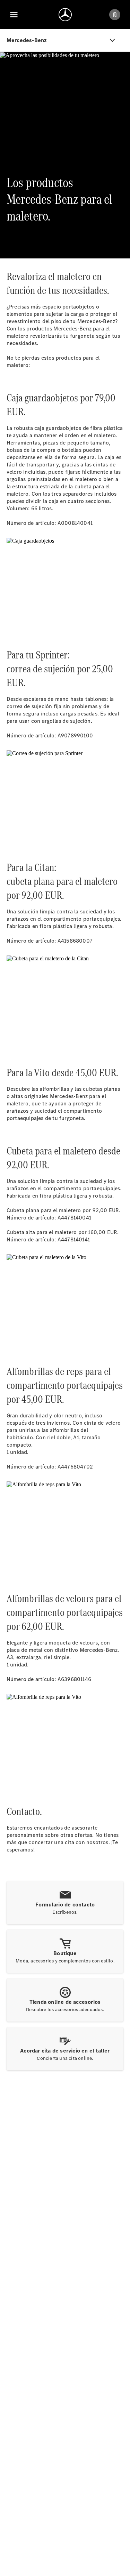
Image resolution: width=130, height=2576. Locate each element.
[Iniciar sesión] (115, 15)
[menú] (14, 15)
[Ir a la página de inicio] (65, 15)
